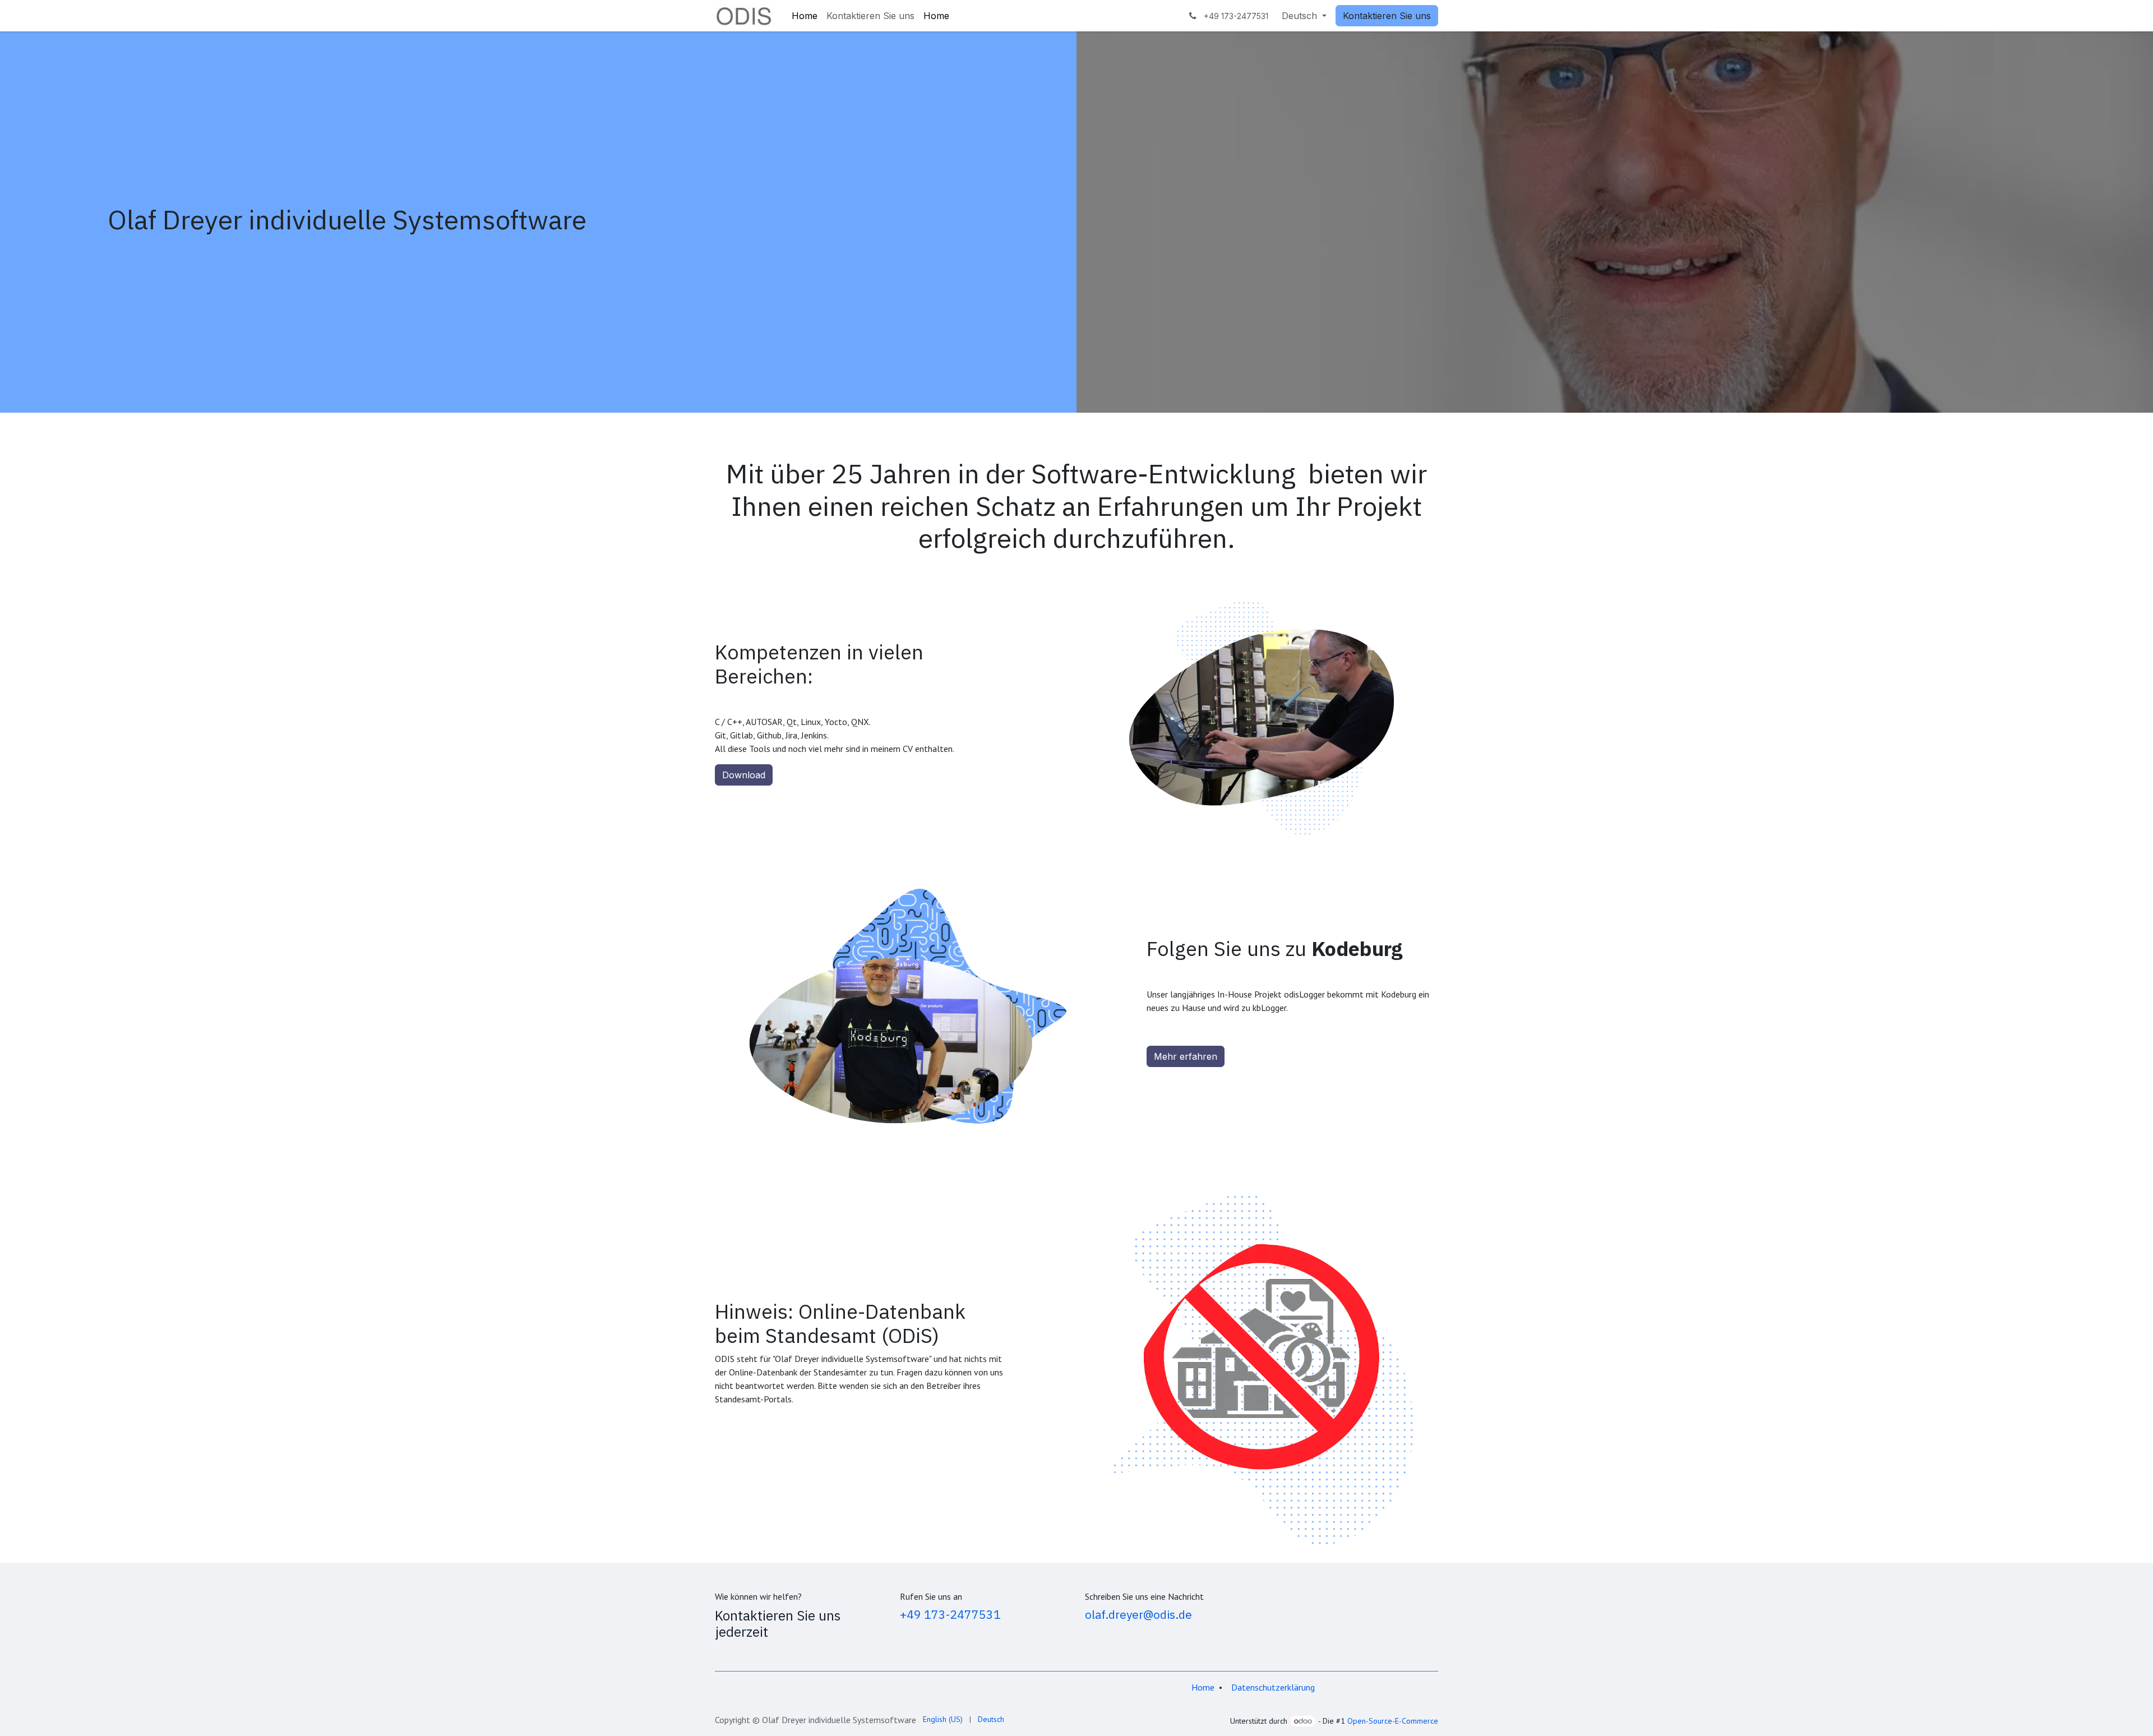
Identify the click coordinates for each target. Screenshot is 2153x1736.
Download (744, 775)
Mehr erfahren (1186, 1056)
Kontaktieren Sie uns (1387, 16)
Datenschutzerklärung (1273, 1687)
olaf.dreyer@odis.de (1138, 1614)
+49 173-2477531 (950, 1614)
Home (1203, 1687)
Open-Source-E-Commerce (1393, 1721)
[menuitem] (805, 16)
